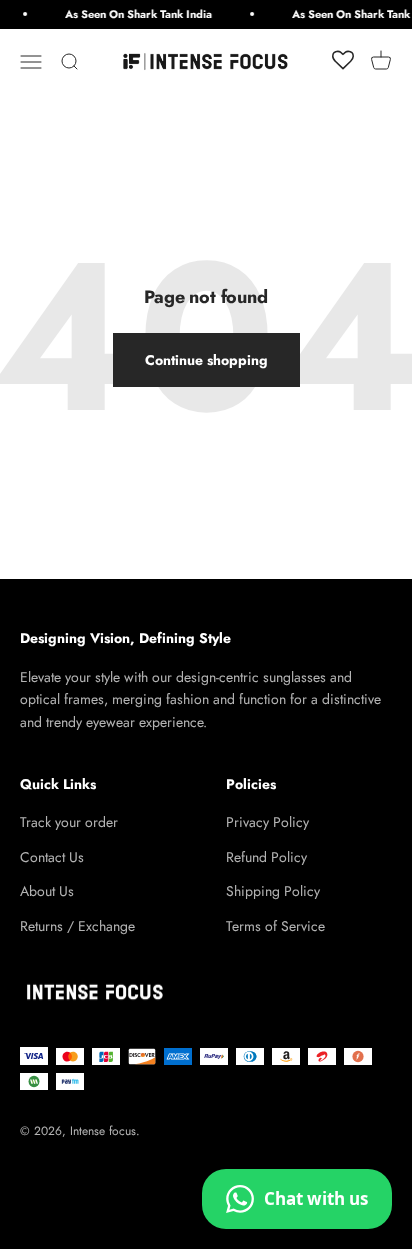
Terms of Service (275, 926)
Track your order (69, 822)
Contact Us (52, 857)
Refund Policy (266, 857)
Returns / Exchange (77, 926)
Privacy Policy (267, 822)
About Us (47, 891)
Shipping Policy (273, 891)
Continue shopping (206, 360)
